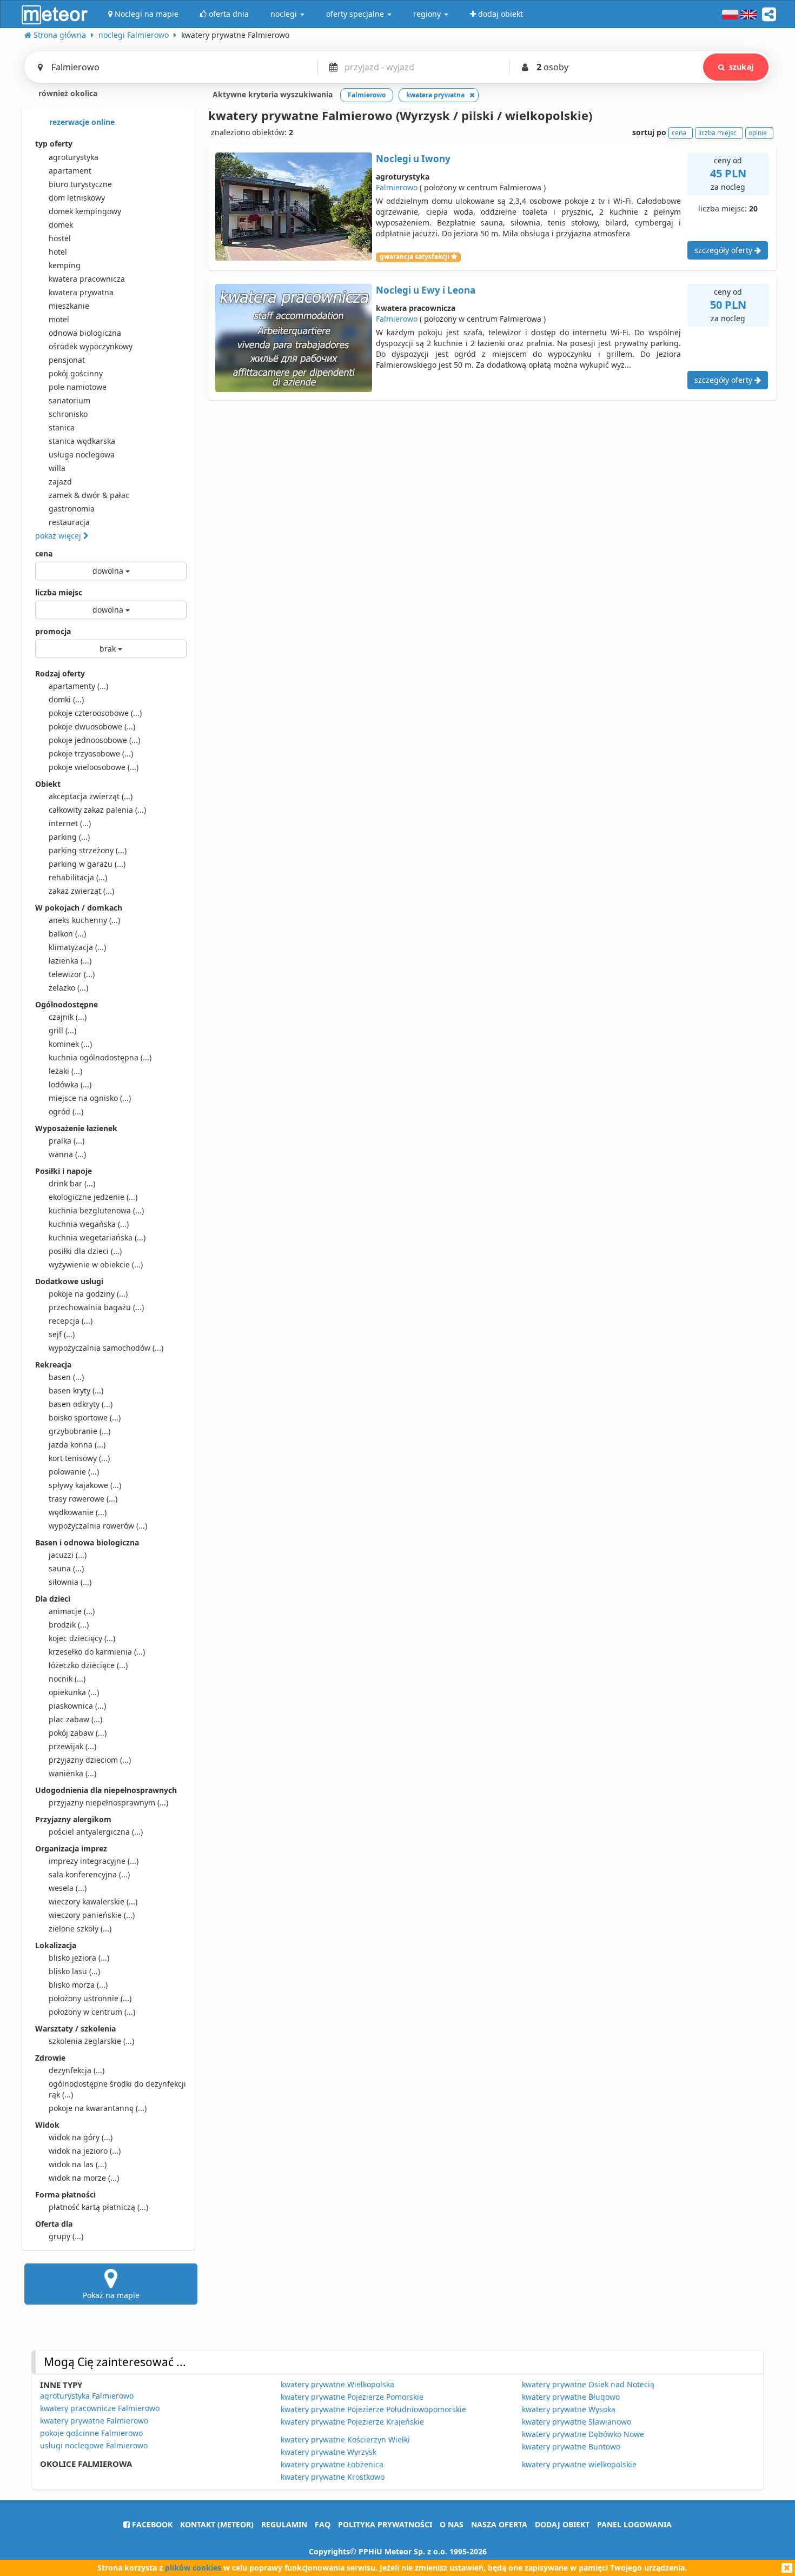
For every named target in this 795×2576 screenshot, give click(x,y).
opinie (758, 133)
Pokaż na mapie (111, 2295)
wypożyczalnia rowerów (98, 1526)
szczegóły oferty (724, 250)
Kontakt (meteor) (217, 2524)
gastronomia (72, 509)
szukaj (741, 67)
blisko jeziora (79, 1958)
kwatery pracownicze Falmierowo (100, 2408)
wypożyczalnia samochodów (106, 1348)
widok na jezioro (85, 2151)
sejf (62, 1334)
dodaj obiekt (562, 2524)
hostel (60, 238)
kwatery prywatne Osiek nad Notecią (588, 2384)
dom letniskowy (77, 198)
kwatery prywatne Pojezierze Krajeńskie (352, 2422)
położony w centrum (92, 2012)
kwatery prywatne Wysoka (569, 2409)
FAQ (323, 2524)
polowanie (74, 1472)
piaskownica (77, 1706)
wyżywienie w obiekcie (96, 1264)
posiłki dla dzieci (85, 1251)
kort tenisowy (79, 1458)
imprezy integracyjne (94, 1861)
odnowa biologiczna (85, 333)
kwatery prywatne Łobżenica (332, 2464)
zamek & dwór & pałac (89, 495)
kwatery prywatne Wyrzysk (329, 2452)
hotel (58, 252)
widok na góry (81, 2137)
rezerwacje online (81, 122)
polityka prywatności (385, 2524)
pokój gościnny (76, 373)
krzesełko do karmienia (97, 1652)
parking (69, 837)
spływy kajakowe (85, 1485)
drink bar (72, 1183)
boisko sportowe (85, 1418)
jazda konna (77, 1445)
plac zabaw (75, 1719)
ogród (66, 1111)
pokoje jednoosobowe (94, 740)
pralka (67, 1141)
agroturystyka (74, 157)
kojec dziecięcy (82, 1638)
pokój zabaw (78, 1733)
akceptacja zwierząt (91, 796)
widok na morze (84, 2178)
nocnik (67, 1679)
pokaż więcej (59, 536)
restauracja (69, 522)
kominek (70, 1044)
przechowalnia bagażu (96, 1307)
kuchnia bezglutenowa (96, 1210)
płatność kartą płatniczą (98, 2207)
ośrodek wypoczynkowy (91, 346)
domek (61, 225)
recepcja (71, 1321)
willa (57, 468)
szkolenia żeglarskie (91, 2041)
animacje (72, 1611)
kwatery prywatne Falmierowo (94, 2421)
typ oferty (54, 144)
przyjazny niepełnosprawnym (108, 1802)
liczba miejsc (59, 592)
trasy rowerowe (83, 1499)
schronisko (68, 414)
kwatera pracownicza (87, 279)
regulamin (284, 2524)
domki (66, 699)
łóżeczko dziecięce (88, 1665)
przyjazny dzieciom (90, 1760)
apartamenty (78, 686)
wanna (67, 1154)
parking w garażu (87, 864)
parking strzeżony (88, 850)
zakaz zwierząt (81, 891)
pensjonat (67, 360)
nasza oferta (499, 2524)
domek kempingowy (85, 211)
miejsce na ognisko (90, 1098)
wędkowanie (78, 1512)
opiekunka (74, 1692)
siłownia (70, 1582)
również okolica (67, 93)
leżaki (65, 1071)
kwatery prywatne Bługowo (571, 2397)
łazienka (70, 961)
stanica (62, 427)
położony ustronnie (90, 1998)
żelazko (68, 988)
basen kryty (76, 1390)
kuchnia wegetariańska (97, 1237)
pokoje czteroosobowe (95, 713)
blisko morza (78, 1985)
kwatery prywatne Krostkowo (333, 2477)
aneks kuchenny (84, 920)
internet (70, 823)
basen (66, 1377)
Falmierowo (397, 187)
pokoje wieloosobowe (94, 767)
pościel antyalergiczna (96, 1832)
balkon (67, 934)
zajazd (60, 482)
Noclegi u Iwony (413, 159)
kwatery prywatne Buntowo (571, 2446)
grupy (66, 2236)
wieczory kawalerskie (93, 1901)
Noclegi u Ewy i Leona (426, 290)
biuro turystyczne (80, 184)
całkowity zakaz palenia (97, 810)
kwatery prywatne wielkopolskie (579, 2464)
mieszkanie (69, 306)
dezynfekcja (77, 2070)
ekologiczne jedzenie (93, 1197)
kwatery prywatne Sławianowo (577, 2422)
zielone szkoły (80, 1928)
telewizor (72, 974)
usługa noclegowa (82, 454)
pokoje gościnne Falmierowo (91, 2433)
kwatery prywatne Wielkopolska (337, 2384)
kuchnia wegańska (89, 1224)
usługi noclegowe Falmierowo (94, 2445)
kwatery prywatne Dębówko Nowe (583, 2434)
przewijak (72, 1746)
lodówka (70, 1084)
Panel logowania (634, 2524)
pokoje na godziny (88, 1294)
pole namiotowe (78, 387)
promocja (53, 631)
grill (62, 1030)
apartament (70, 171)
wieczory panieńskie (92, 1915)
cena (44, 553)
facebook (151, 2524)
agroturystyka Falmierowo (87, 2396)
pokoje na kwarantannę (98, 2108)
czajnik (68, 1017)
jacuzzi (68, 1555)
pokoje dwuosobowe (92, 726)
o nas (452, 2524)
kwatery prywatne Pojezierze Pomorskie (352, 2397)
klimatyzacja (77, 947)
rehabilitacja (78, 877)
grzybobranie (79, 1431)
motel (59, 319)
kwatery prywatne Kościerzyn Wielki (345, 2439)
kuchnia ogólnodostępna (100, 1057)
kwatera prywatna (81, 292)
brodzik (69, 1625)
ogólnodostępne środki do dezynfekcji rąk (117, 2089)
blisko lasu (74, 1971)
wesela (68, 1888)
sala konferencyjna (89, 1874)
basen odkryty (81, 1404)
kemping (65, 265)
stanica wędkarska (82, 441)
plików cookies (193, 2568)
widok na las (78, 2164)
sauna (66, 1568)
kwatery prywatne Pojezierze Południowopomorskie (373, 2409)
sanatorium (69, 400)
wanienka (72, 1773)
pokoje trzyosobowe (91, 753)
